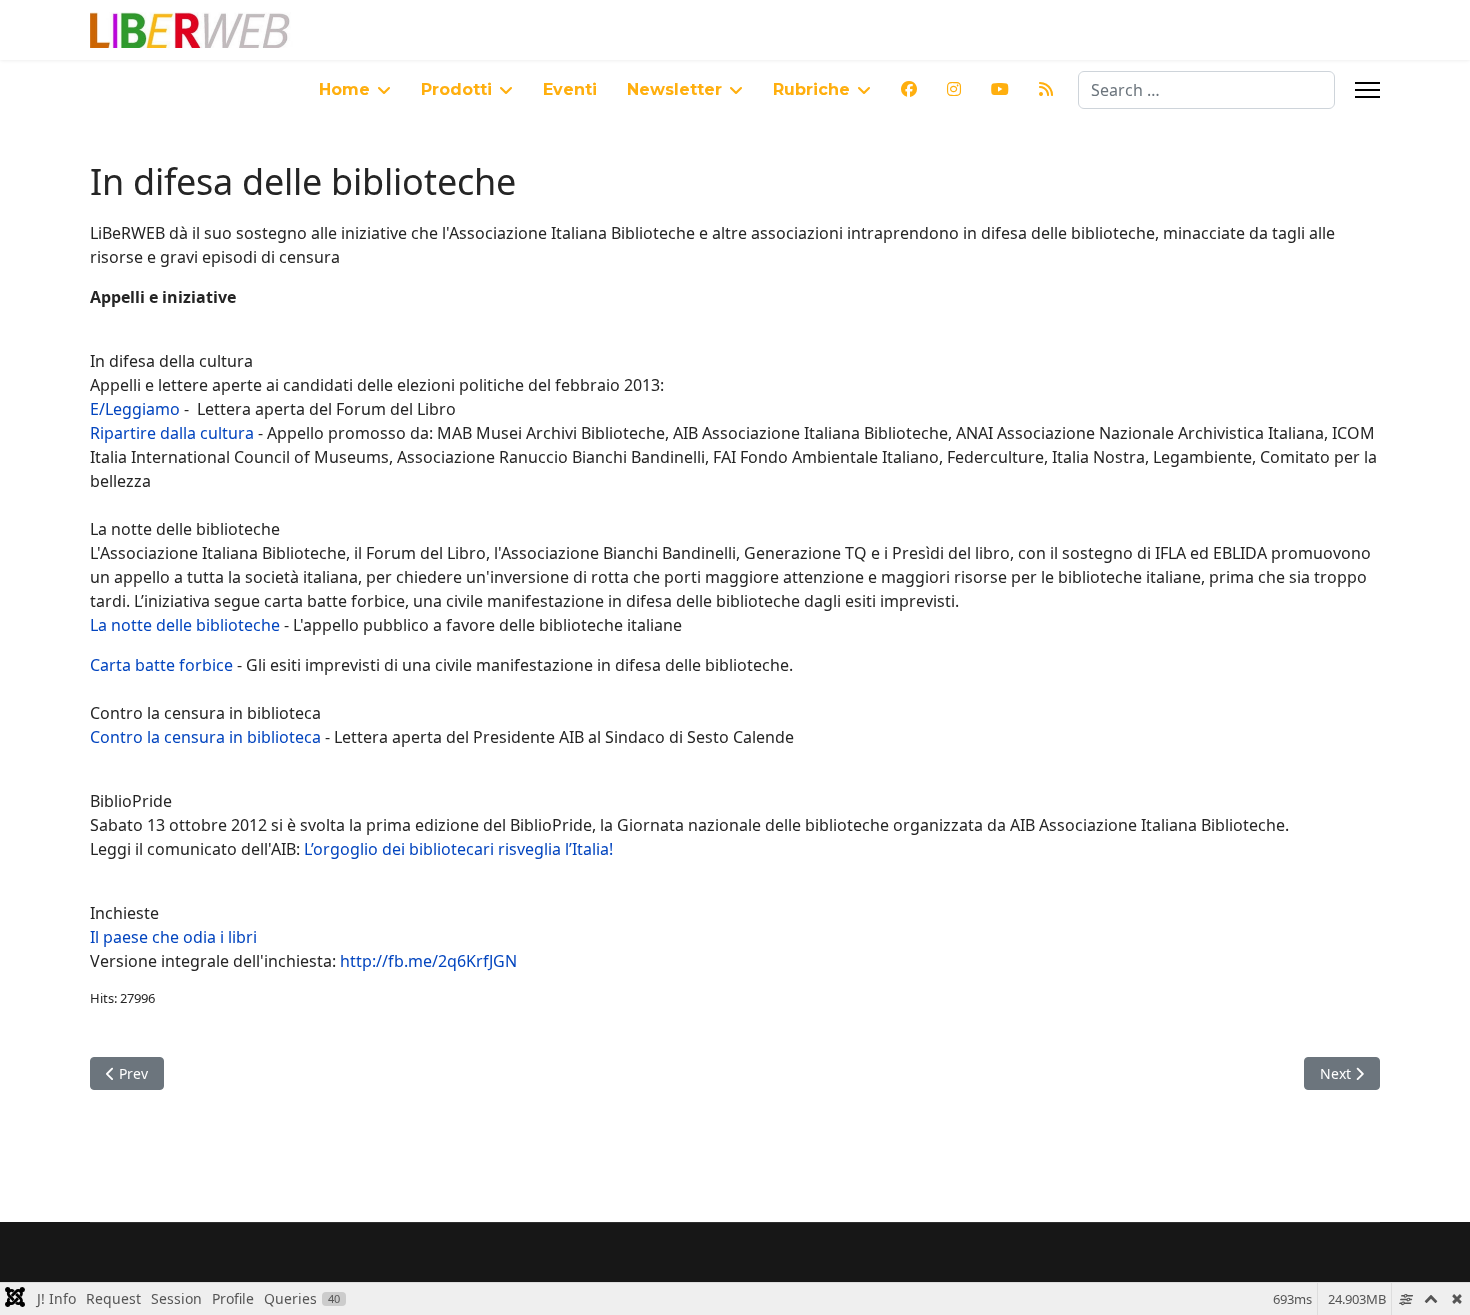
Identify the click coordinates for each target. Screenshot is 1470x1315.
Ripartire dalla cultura (172, 433)
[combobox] (1206, 90)
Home (344, 89)
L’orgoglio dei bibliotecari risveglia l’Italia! (458, 849)
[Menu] (1367, 90)
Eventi (570, 89)
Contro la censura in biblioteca (205, 737)
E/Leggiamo (135, 409)
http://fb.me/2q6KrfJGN (428, 961)
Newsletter (674, 89)
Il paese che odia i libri (173, 937)
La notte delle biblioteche (185, 625)
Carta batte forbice (161, 665)
